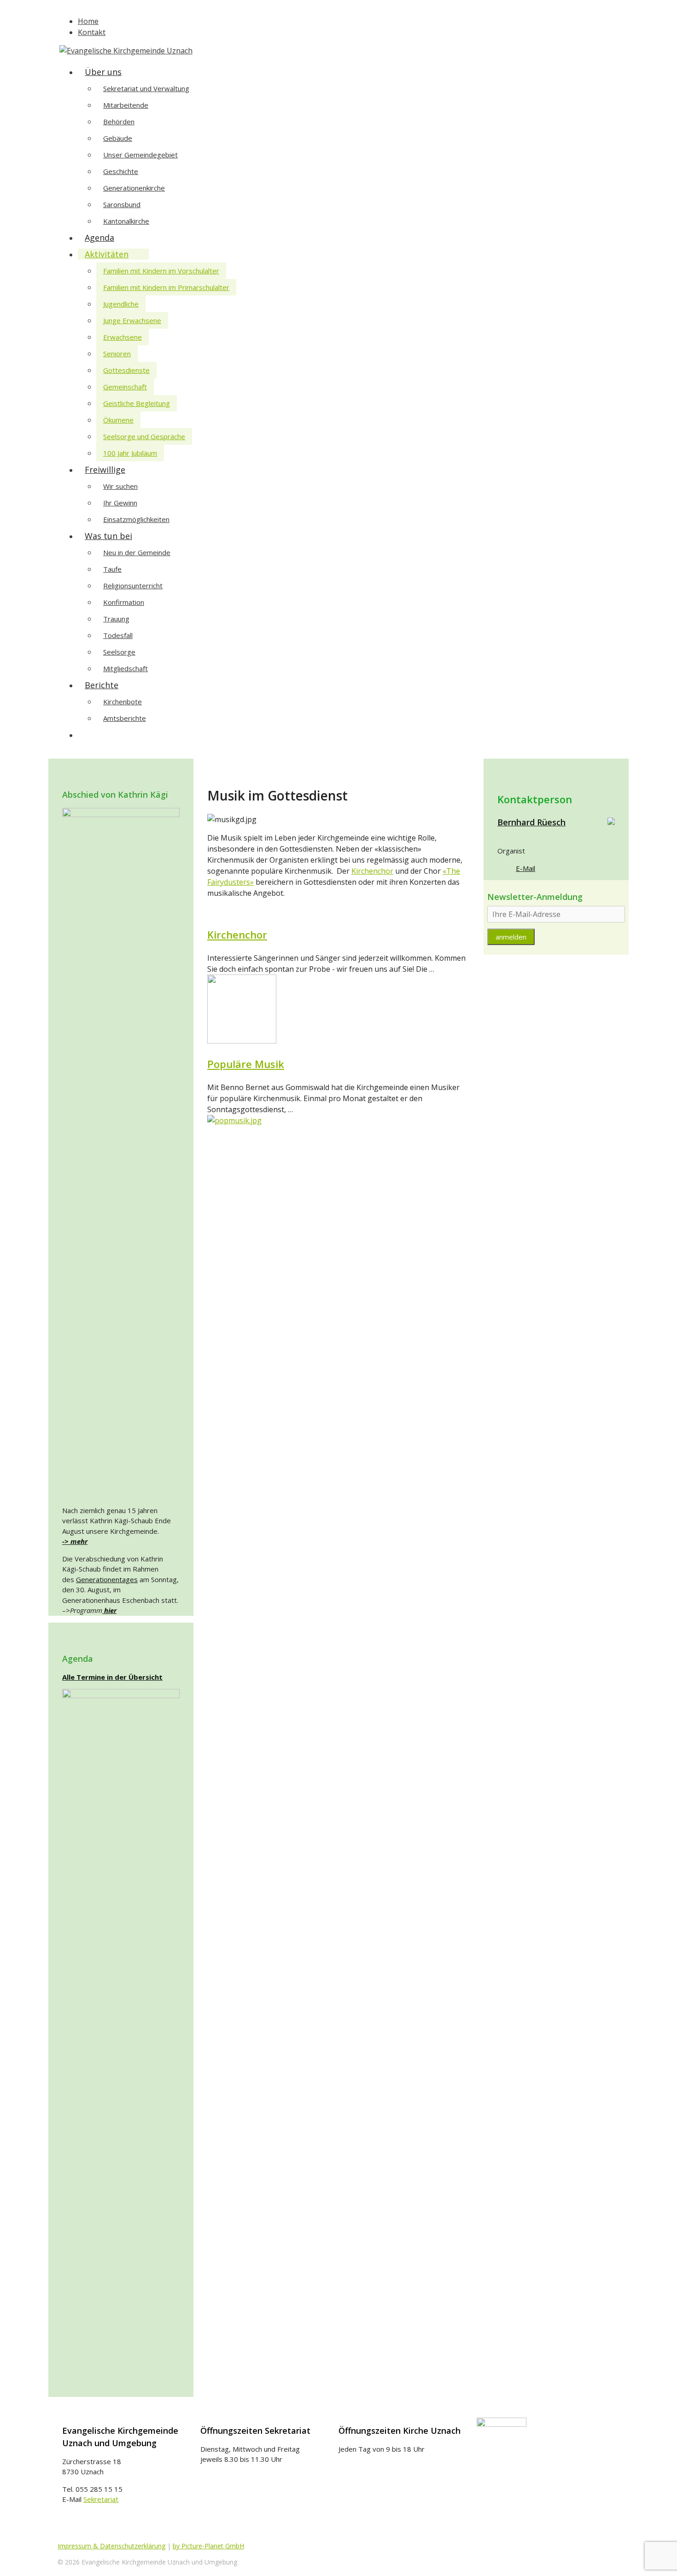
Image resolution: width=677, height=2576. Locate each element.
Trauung (116, 619)
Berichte (102, 685)
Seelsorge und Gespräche (144, 436)
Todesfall (118, 635)
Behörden (119, 122)
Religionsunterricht (133, 586)
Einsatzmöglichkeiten (136, 519)
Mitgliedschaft (125, 668)
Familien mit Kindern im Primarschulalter (166, 287)
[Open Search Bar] (90, 735)
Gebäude (118, 138)
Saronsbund (122, 204)
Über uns (103, 72)
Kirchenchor (372, 871)
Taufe (112, 569)
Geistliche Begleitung (137, 403)
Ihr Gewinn (120, 503)
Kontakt (92, 32)
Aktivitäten (107, 254)
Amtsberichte (125, 718)
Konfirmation (124, 602)
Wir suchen (120, 486)
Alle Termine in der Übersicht (112, 1677)
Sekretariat (101, 2499)
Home (88, 21)
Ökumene (118, 420)
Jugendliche (121, 304)
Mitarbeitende (126, 105)
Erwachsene (123, 337)
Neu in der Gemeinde (137, 552)
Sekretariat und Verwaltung (146, 88)
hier (109, 1610)
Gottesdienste (126, 370)
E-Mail (525, 868)
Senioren (117, 354)
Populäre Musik (246, 1064)
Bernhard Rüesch (531, 822)
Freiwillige (105, 470)
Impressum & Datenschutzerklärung (111, 2546)
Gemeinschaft (125, 387)
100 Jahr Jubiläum (130, 453)
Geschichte (121, 171)
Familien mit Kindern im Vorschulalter (161, 271)
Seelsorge (119, 652)
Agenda (99, 238)
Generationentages (107, 1579)
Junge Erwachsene (132, 320)
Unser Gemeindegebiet (140, 155)
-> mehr (75, 1541)
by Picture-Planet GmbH (208, 2546)
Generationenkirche (134, 188)
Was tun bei (108, 536)
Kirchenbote (123, 702)
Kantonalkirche (126, 221)
